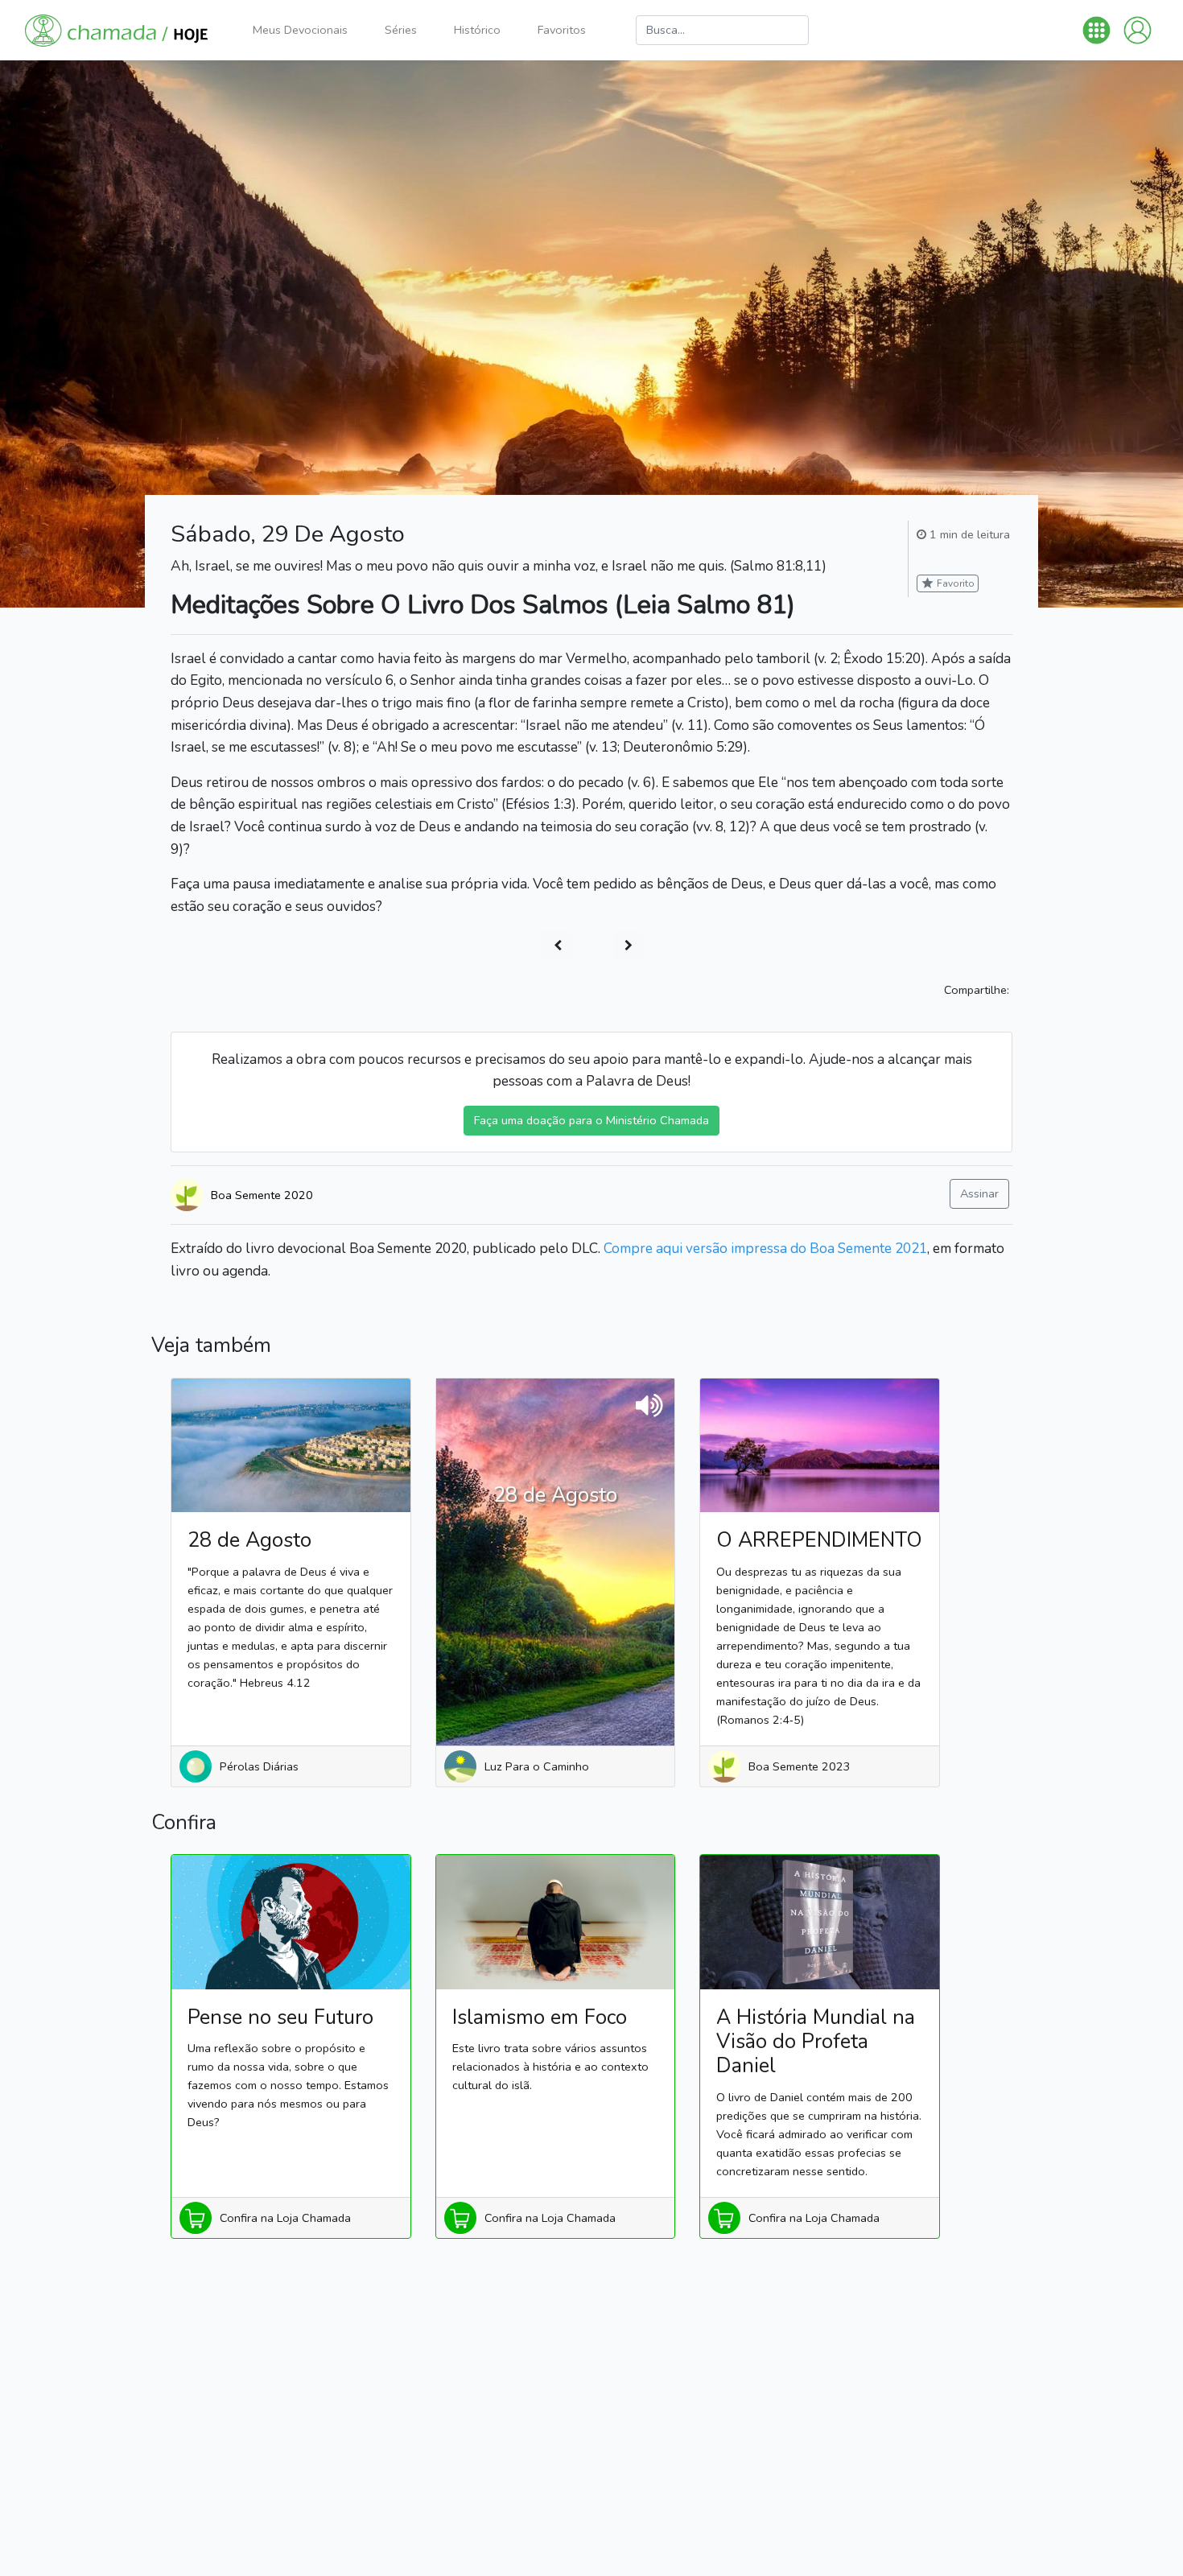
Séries (401, 30)
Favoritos (562, 30)
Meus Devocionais (300, 30)
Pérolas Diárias (259, 1766)
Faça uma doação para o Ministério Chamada (591, 1120)
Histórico (477, 30)
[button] (1096, 30)
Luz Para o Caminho (537, 1766)
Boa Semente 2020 (262, 1195)
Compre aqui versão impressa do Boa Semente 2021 (765, 1249)
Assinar (979, 1193)
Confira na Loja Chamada (285, 2218)
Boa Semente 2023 (800, 1766)
